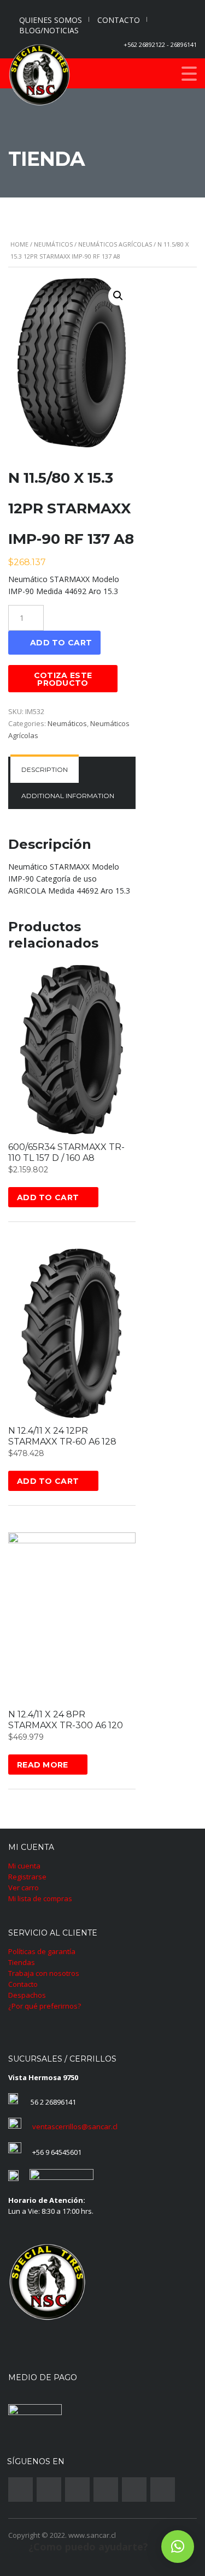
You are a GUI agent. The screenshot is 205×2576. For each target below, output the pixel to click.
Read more (43, 1765)
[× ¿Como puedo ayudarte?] (178, 2547)
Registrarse (27, 1877)
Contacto (23, 1984)
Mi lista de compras (40, 1898)
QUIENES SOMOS (51, 20)
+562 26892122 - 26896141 (160, 44)
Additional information (68, 796)
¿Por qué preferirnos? (45, 2006)
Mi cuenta (24, 1866)
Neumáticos (53, 244)
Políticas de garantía (42, 1951)
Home (19, 244)
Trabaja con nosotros (44, 1973)
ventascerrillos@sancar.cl (75, 2126)
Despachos (27, 1995)
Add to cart (61, 643)
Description (45, 769)
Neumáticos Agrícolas (115, 244)
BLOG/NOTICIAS (49, 30)
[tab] (45, 770)
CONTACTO (119, 20)
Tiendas (22, 1962)
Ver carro (24, 1888)
